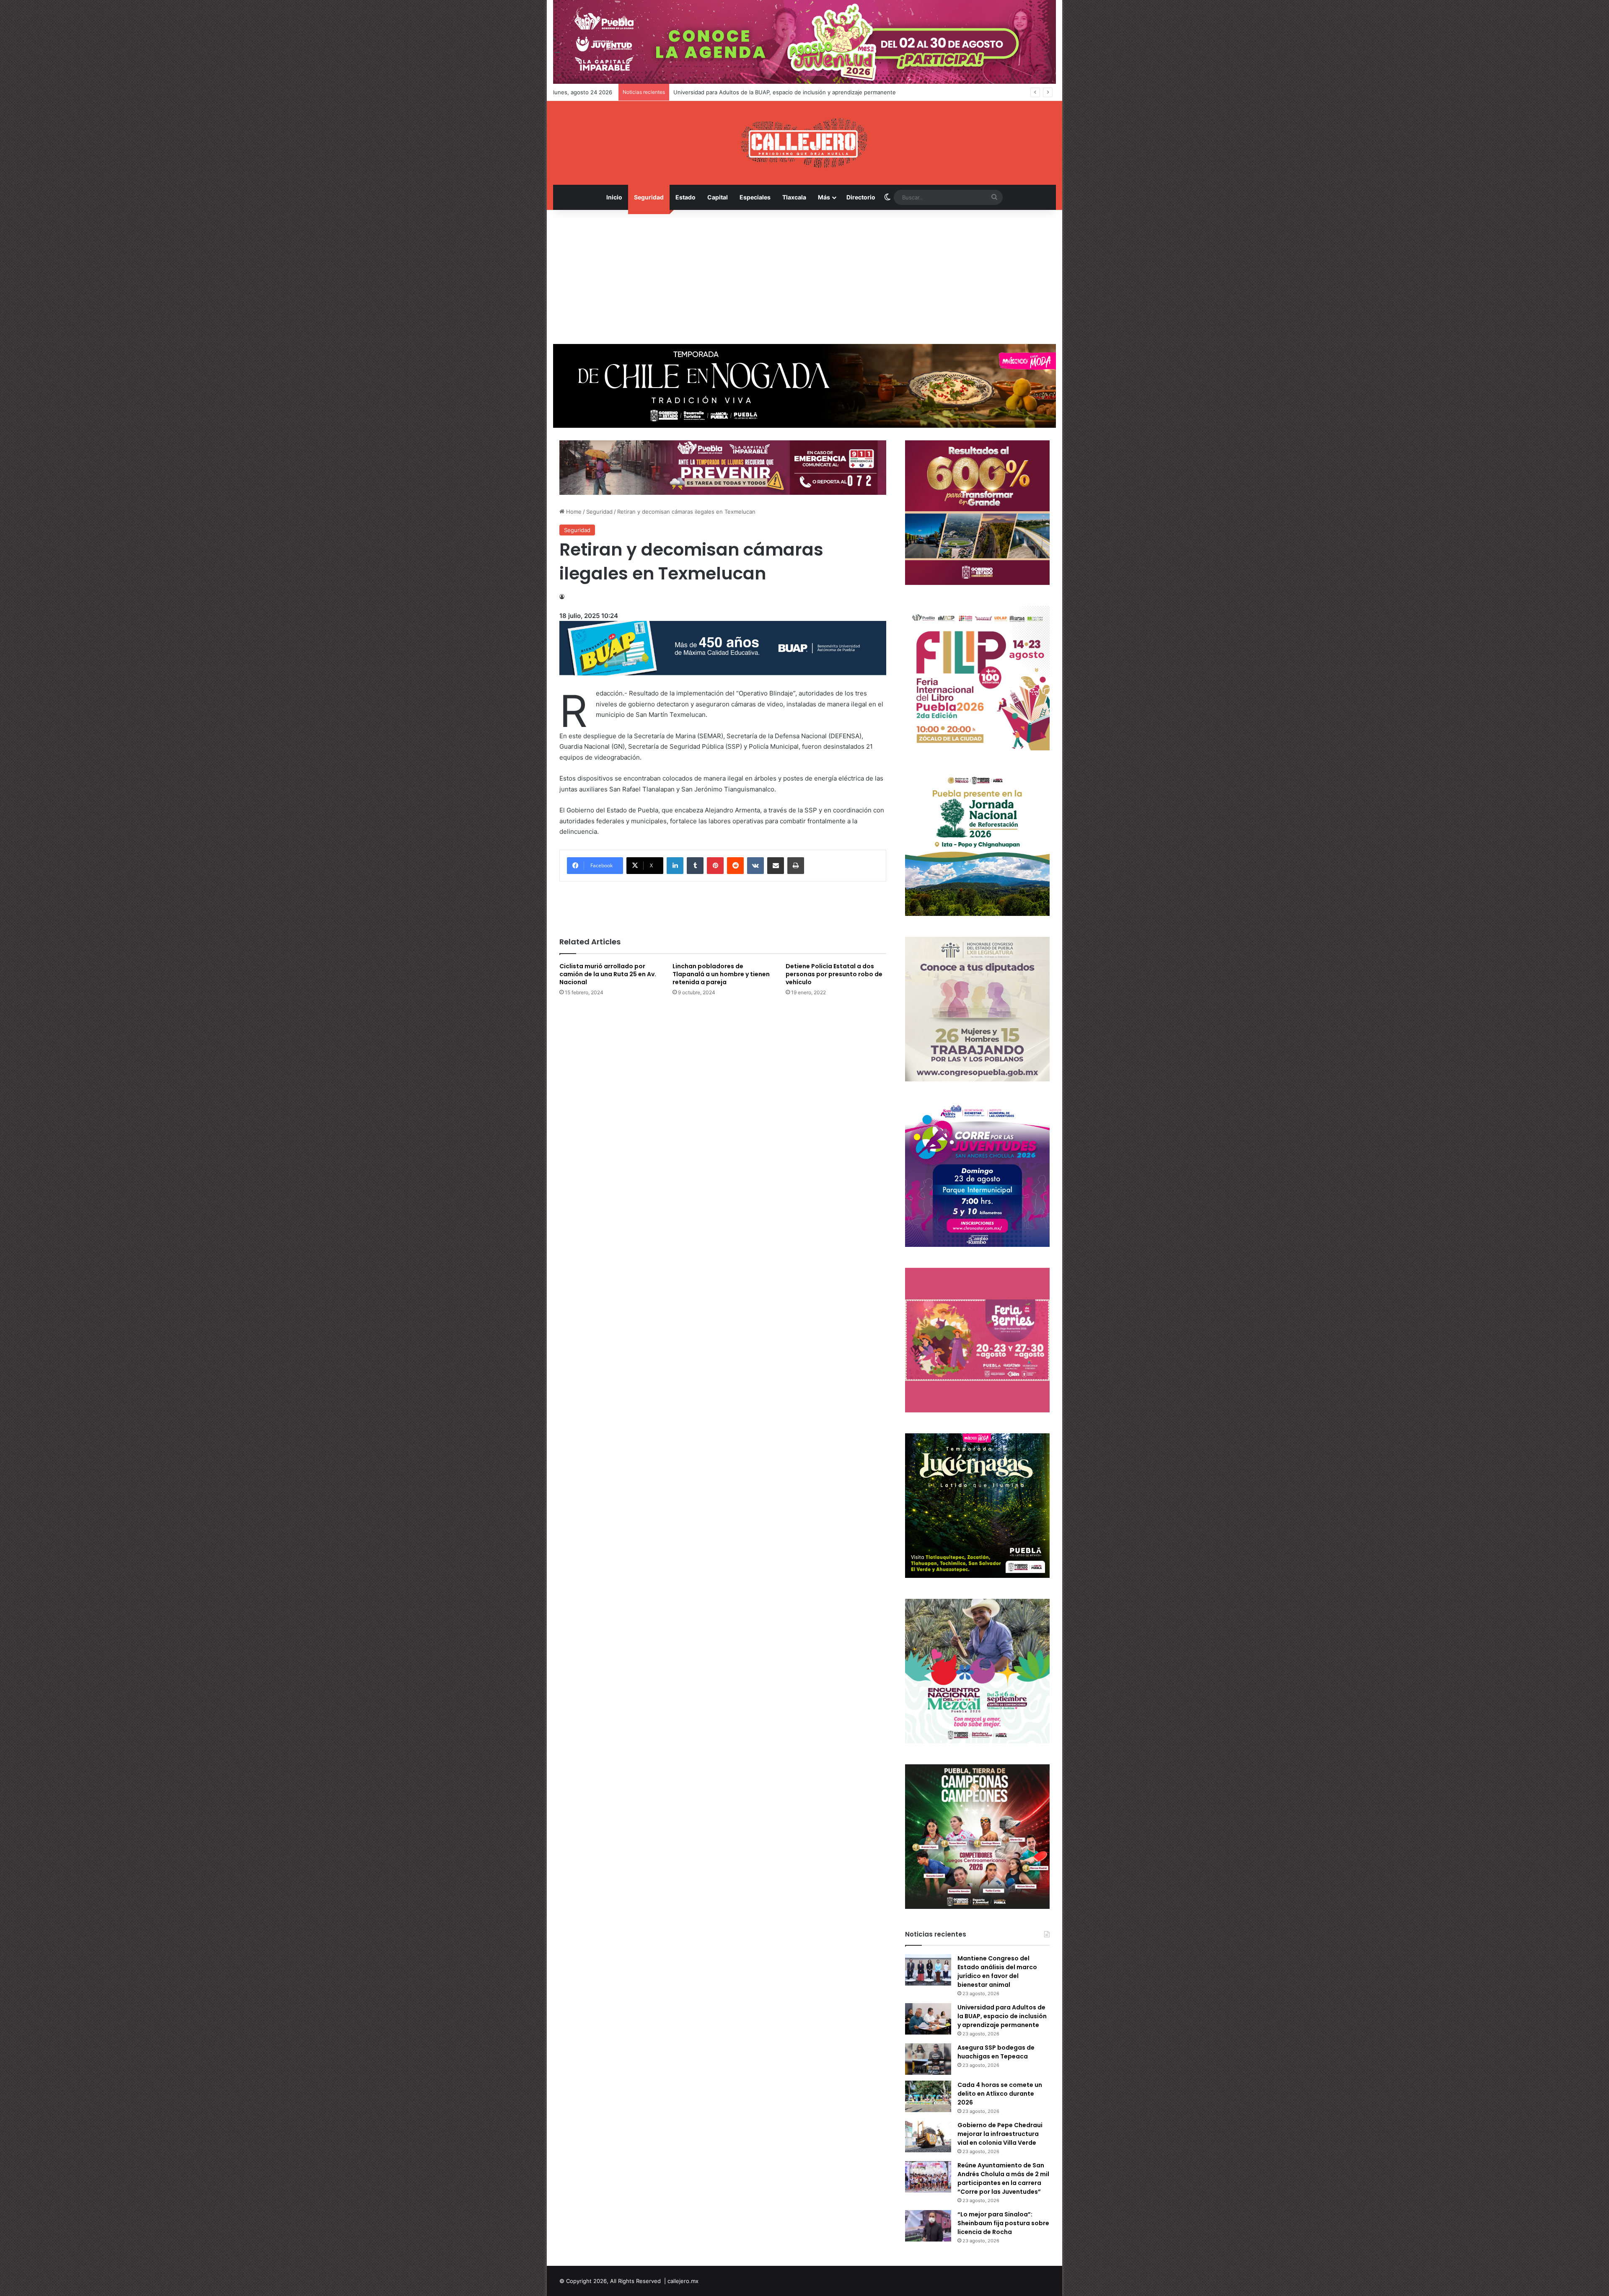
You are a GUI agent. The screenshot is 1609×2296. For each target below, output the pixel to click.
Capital (718, 197)
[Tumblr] (695, 866)
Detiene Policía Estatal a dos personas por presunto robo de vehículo (834, 974)
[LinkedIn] (675, 866)
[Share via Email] (776, 866)
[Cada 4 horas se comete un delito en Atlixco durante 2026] (928, 2096)
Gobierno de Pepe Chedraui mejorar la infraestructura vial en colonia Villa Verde (1000, 2134)
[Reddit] (735, 866)
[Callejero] (805, 143)
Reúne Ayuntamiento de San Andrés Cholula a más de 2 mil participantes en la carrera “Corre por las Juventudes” (1003, 2178)
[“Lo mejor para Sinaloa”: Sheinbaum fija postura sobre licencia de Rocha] (928, 2226)
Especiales (755, 197)
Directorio (861, 197)
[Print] (796, 866)
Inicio (614, 197)
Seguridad (649, 197)
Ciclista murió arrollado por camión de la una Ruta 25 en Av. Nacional (608, 974)
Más (824, 197)
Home (573, 512)
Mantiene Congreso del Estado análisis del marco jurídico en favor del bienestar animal (997, 1972)
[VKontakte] (755, 866)
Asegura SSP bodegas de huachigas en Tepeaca (736, 92)
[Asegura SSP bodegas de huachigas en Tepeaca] (928, 2059)
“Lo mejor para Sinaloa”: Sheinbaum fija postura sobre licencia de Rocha (1003, 2223)
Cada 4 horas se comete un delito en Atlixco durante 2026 (1000, 2094)
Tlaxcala (794, 197)
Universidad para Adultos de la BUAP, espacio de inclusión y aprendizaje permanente (1002, 2016)
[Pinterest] (715, 866)
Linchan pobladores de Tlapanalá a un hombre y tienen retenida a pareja (721, 974)
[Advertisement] (804, 277)
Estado (686, 197)
